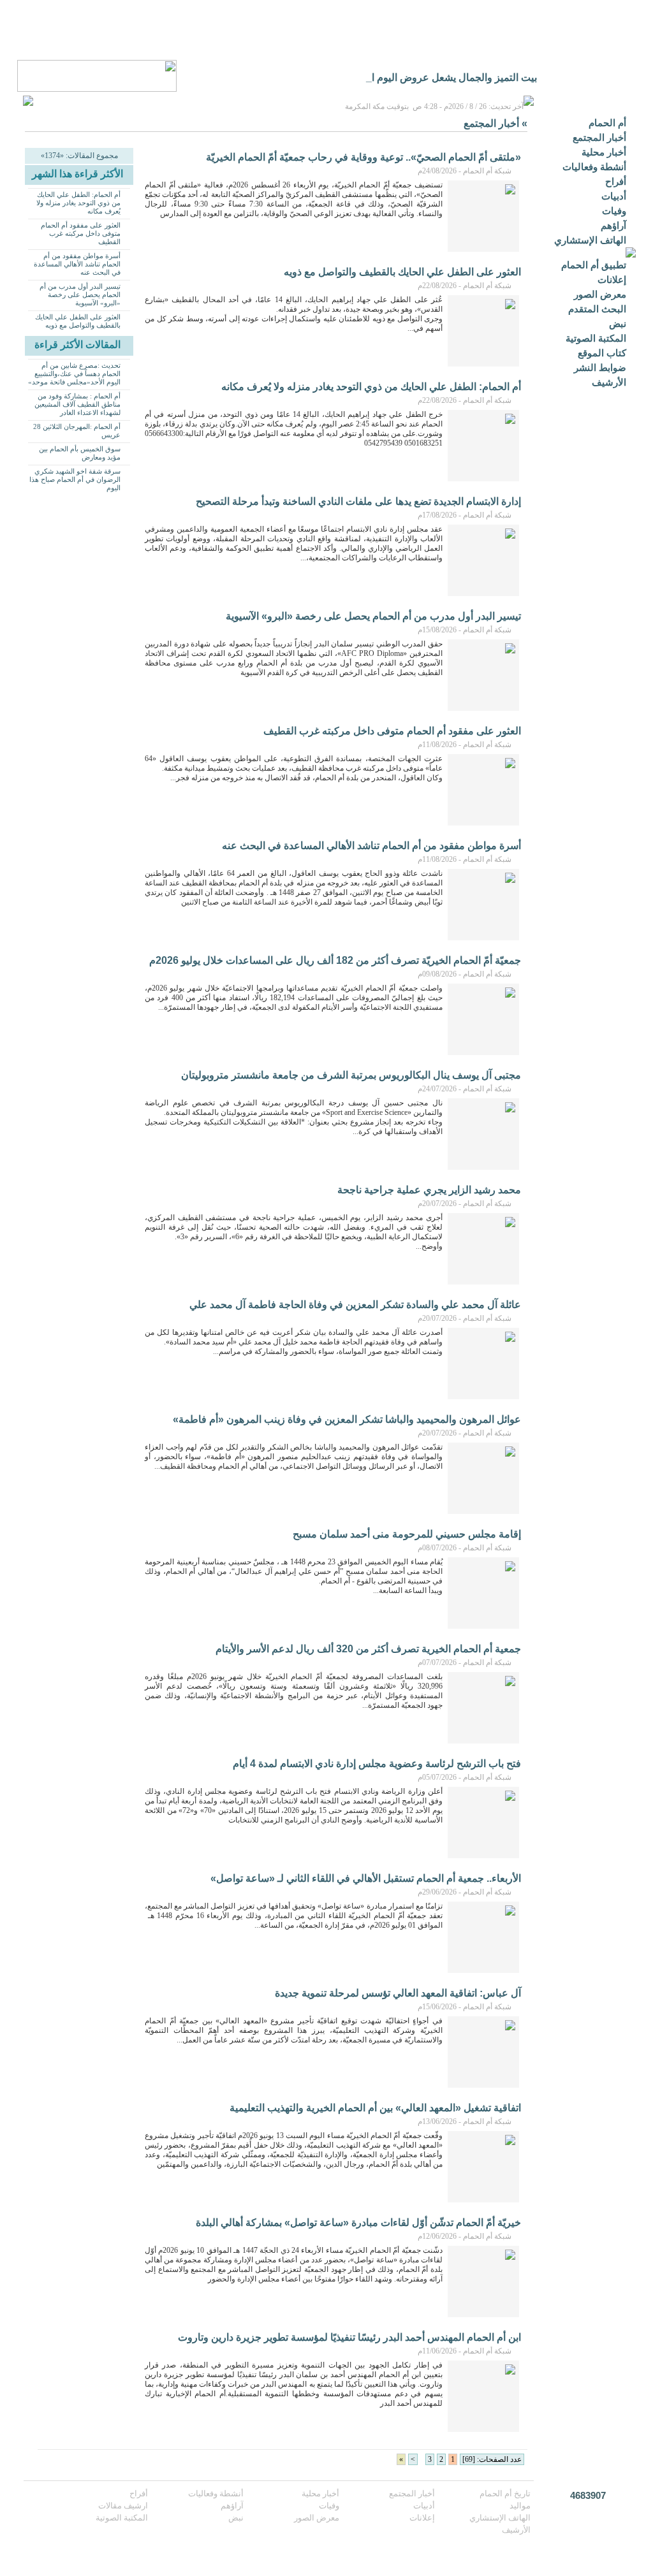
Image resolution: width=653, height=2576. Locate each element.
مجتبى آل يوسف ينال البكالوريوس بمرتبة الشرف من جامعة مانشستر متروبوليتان (351, 1075)
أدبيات (614, 196)
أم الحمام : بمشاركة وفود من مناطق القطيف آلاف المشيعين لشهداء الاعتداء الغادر (77, 404)
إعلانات (612, 280)
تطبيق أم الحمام (594, 265)
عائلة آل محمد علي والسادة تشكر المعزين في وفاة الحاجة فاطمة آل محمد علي (355, 1305)
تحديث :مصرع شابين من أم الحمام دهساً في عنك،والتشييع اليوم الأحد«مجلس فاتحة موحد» (74, 374)
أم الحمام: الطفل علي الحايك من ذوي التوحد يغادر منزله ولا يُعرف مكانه (78, 203)
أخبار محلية (604, 152)
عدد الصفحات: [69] (492, 2459)
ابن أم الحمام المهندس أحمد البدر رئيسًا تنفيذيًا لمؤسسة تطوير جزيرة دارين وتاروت (349, 2337)
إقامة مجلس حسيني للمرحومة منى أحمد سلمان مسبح (407, 1534)
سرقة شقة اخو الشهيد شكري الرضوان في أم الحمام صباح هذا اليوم (75, 479)
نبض (618, 324)
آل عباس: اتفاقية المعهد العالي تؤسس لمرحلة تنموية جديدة (398, 1993)
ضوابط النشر (600, 367)
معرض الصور (600, 294)
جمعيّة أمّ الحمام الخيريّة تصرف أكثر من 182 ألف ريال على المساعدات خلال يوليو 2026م (335, 960)
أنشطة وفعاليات (594, 167)
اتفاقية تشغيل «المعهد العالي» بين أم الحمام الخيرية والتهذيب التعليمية (375, 2108)
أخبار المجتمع (599, 137)
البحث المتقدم (597, 309)
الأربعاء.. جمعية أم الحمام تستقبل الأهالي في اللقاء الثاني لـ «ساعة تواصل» (366, 1878)
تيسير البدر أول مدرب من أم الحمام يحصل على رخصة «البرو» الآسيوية (80, 295)
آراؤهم (613, 225)
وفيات (614, 211)
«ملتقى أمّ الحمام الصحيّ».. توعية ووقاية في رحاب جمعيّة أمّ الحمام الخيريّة (363, 157)
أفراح (616, 181)
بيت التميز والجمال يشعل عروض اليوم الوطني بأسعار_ (422, 77)
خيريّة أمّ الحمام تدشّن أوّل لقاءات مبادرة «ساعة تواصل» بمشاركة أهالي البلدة (358, 2223)
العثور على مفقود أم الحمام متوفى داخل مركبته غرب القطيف (81, 233)
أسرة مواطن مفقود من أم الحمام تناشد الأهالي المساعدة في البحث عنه (77, 264)
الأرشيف (609, 382)
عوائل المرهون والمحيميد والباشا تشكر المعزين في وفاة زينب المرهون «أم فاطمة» (347, 1419)
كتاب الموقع (602, 353)
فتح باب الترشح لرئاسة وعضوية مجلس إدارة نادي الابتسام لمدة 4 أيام (377, 1764)
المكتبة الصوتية (596, 338)
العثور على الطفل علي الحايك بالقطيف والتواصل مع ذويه (78, 321)
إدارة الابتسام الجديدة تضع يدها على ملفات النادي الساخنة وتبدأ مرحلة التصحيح (358, 501)
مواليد (520, 2506)
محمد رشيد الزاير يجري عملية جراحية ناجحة (429, 1190)
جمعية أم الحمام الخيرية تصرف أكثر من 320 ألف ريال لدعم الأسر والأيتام (368, 1649)
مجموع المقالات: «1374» (79, 156)
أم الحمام (607, 123)
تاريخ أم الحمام (505, 2493)
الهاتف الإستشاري (590, 240)
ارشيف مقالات (123, 2506)
